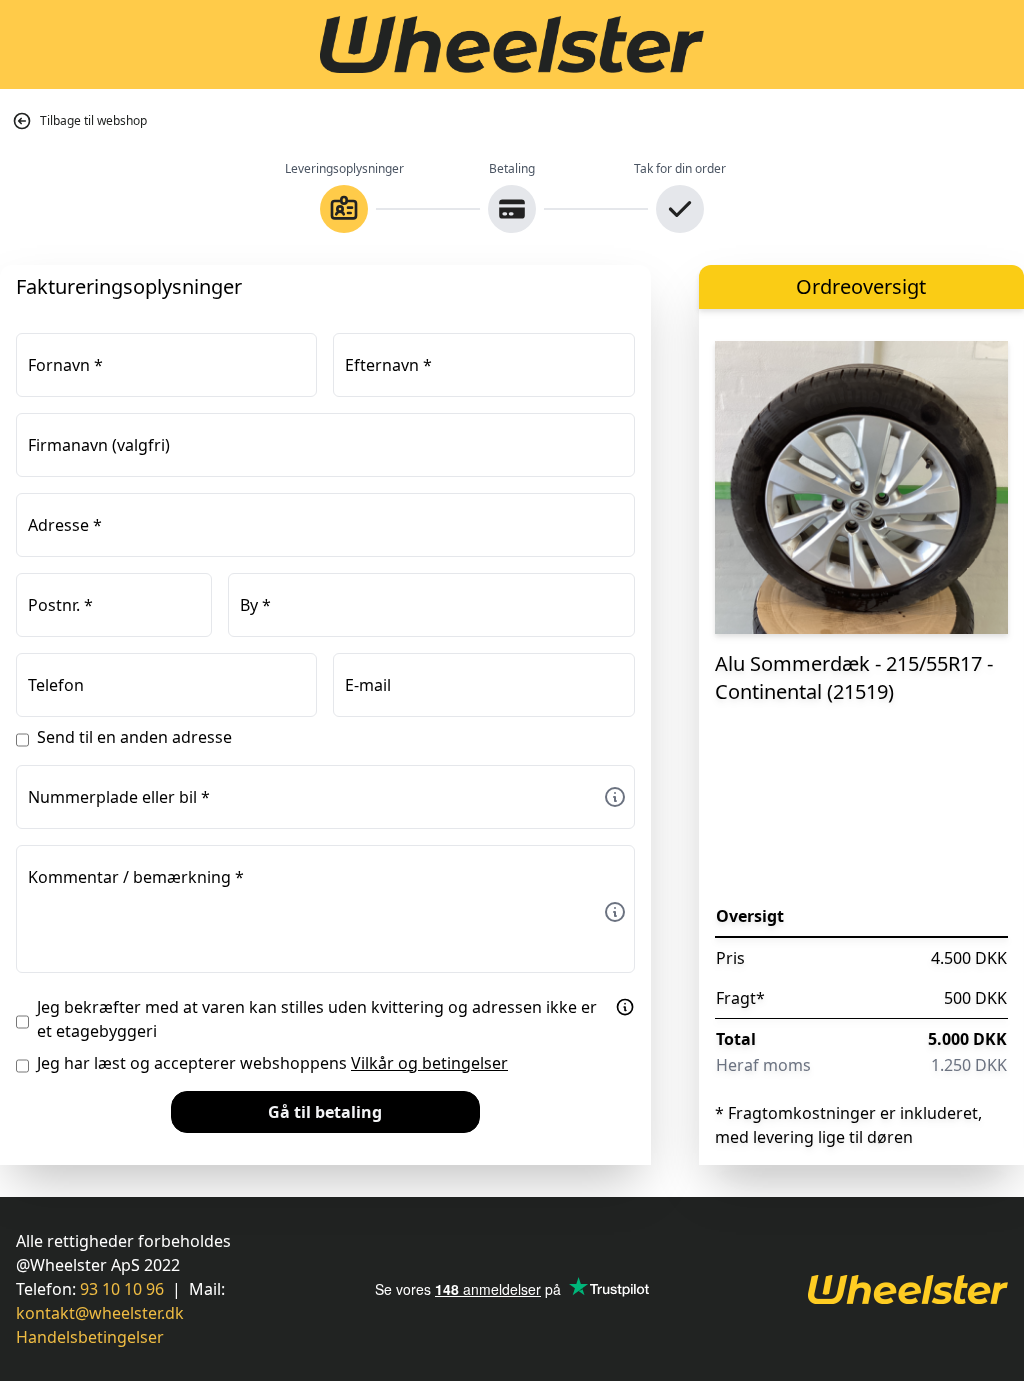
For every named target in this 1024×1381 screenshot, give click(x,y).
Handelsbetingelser (90, 1337)
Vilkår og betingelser (429, 1063)
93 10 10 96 (122, 1289)
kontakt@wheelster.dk (100, 1313)
